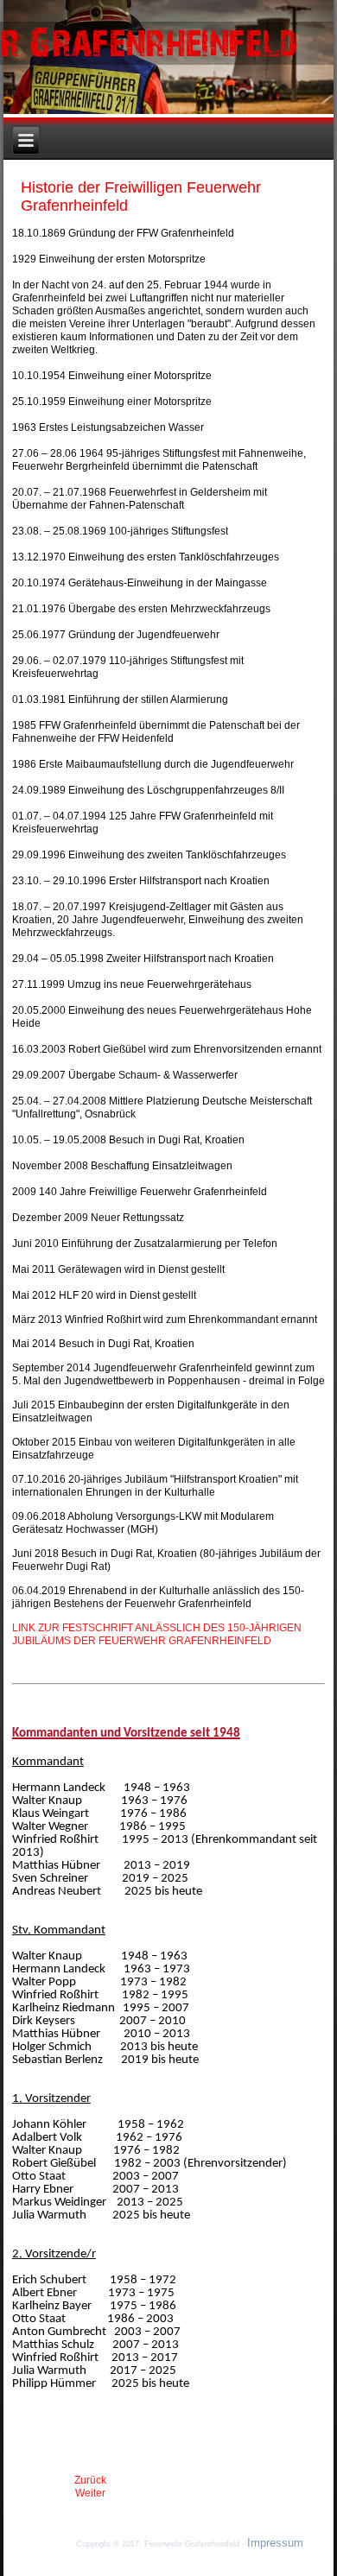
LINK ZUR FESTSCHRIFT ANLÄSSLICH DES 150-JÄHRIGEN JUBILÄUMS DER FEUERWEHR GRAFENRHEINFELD (157, 1634)
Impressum (275, 2543)
